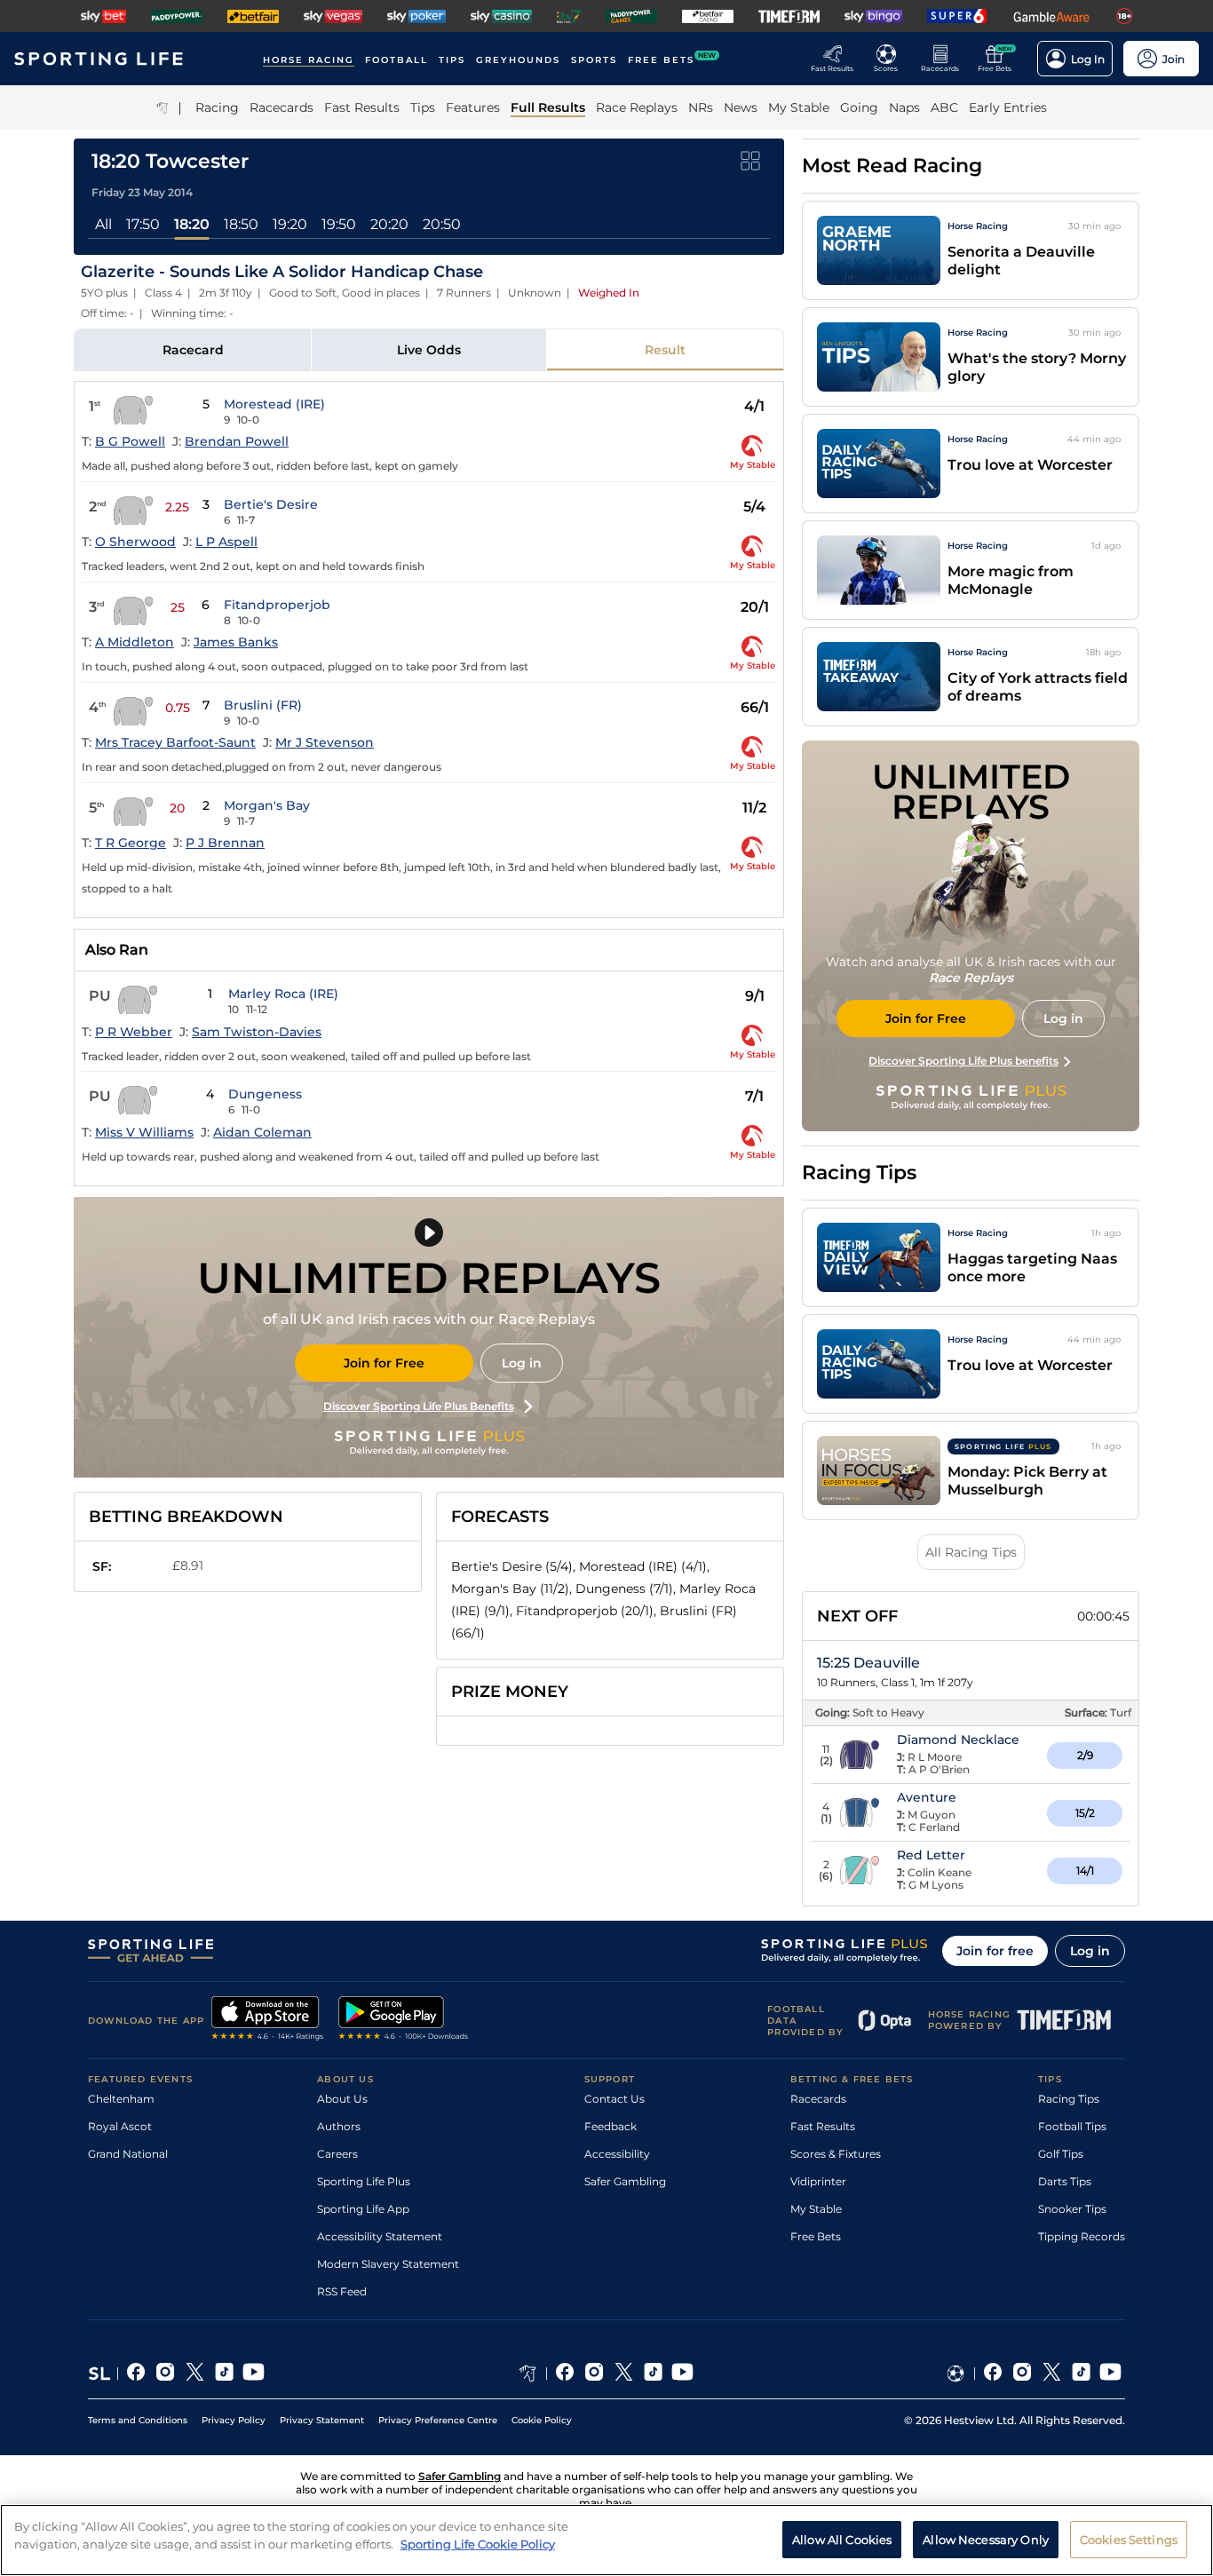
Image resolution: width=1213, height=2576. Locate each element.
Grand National (128, 2154)
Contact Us (614, 2099)
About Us (342, 2099)
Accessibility (617, 2154)
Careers (337, 2154)
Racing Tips (1069, 2099)
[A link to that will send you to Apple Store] (268, 2020)
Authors (339, 2126)
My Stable (816, 2209)
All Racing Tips (971, 1552)
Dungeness (265, 1094)
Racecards (818, 2099)
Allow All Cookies (842, 2539)
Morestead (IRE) (274, 404)
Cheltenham (121, 2099)
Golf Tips (1061, 2154)
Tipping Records (1082, 2236)
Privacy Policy (234, 2420)
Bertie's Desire (271, 504)
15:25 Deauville (868, 1663)
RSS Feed (342, 2291)
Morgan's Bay (267, 805)
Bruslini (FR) (263, 705)
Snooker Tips (1072, 2209)
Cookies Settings (1129, 2539)
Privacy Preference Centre (438, 2420)
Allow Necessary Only (986, 2539)
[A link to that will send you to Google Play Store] (404, 2020)
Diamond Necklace (958, 1740)
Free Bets (816, 2236)
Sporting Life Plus (364, 2181)
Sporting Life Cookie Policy (478, 2543)
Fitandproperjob (277, 605)
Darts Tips (1065, 2181)
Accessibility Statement (380, 2236)
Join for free (995, 1951)
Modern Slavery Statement (388, 2264)
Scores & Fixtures (836, 2154)
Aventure (927, 1797)
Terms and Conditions (138, 2420)
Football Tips (1072, 2126)
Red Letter (931, 1855)
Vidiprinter (818, 2181)
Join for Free (384, 1363)
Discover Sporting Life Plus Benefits (419, 1406)
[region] (606, 2540)
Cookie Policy (542, 2420)
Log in (522, 1363)
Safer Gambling (625, 2181)
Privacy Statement (322, 2420)
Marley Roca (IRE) (283, 994)
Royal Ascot (120, 2126)
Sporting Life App (363, 2209)
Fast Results (823, 2126)
